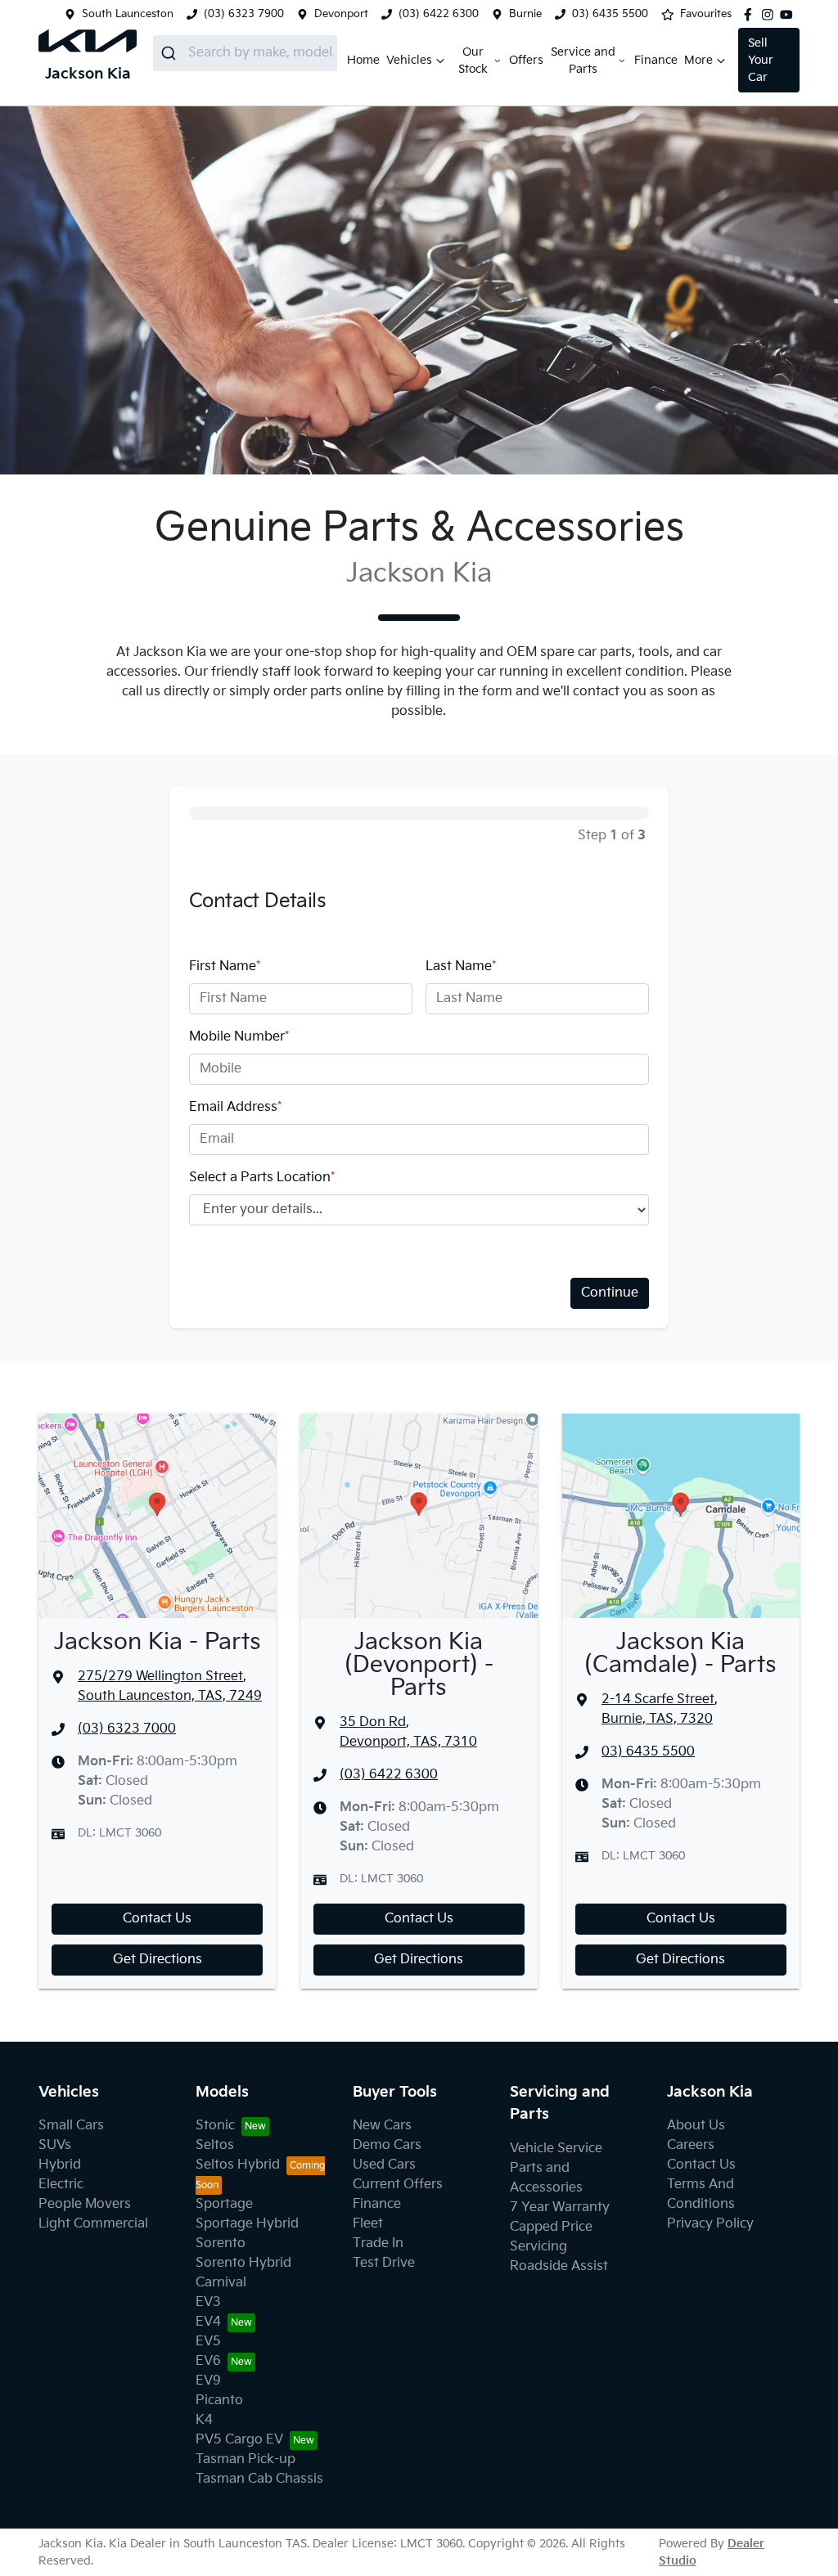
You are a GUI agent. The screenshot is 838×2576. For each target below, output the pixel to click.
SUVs (55, 2145)
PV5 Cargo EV (239, 2440)
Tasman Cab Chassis (259, 2479)
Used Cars (384, 2165)
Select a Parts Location (262, 1178)
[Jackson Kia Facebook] (751, 15)
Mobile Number (239, 1037)
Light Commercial (93, 2224)
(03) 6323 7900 (244, 14)
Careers (691, 2145)
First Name (225, 967)
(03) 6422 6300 (439, 14)
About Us (696, 2126)
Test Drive (384, 2263)
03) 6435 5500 (610, 14)
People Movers (85, 2204)
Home (363, 60)
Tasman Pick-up (246, 2459)
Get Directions (158, 1960)
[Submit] (171, 53)
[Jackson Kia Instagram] (771, 15)
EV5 (208, 2342)
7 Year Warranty (560, 2207)
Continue (610, 1293)
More (698, 60)
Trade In (378, 2243)
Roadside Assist (559, 2266)
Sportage (224, 2204)
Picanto (219, 2401)
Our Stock (473, 61)
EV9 (208, 2381)
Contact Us (157, 1919)
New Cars (382, 2126)
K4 (204, 2420)
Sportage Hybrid (247, 2224)
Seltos (215, 2145)
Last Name (461, 967)
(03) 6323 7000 (127, 1729)
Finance (656, 60)
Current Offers (398, 2185)
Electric (61, 2185)
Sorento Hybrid (243, 2263)
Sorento (221, 2243)
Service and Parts (583, 61)
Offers (526, 60)
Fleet (368, 2224)
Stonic (215, 2126)
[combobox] (245, 53)
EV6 (208, 2361)
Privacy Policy (710, 2224)
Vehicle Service (556, 2149)
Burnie (525, 14)
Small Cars (71, 2126)
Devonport (341, 14)
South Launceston (128, 14)
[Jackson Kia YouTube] (790, 15)
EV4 (208, 2322)
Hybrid (60, 2165)
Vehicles (409, 60)
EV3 (208, 2302)
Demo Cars (387, 2145)
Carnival (221, 2283)
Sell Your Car (761, 60)
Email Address (235, 1107)
